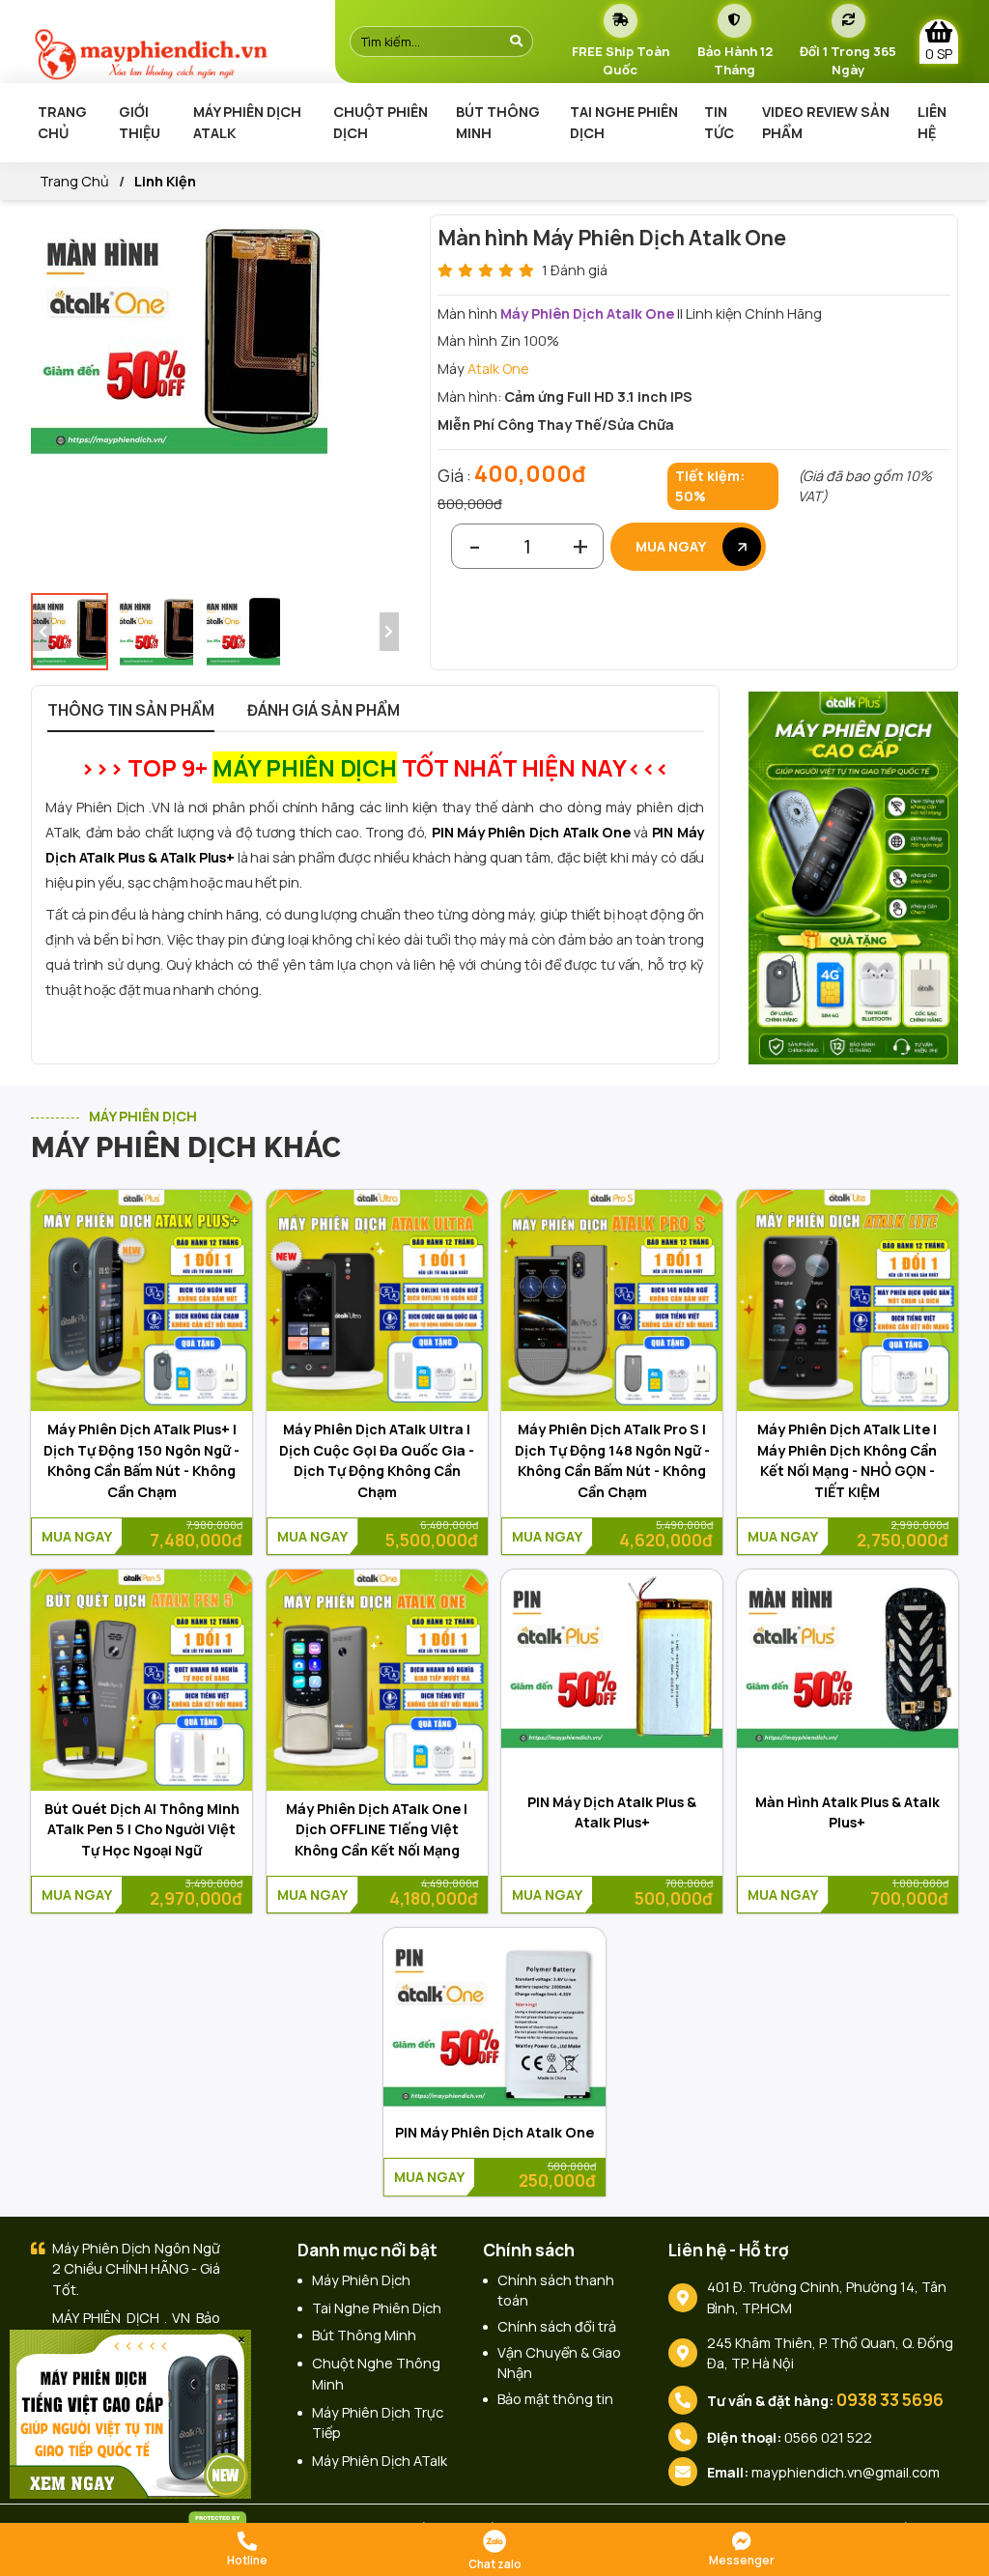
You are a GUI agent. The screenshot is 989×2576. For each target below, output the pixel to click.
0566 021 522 (828, 2437)
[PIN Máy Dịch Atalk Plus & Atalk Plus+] (612, 1663)
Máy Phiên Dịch (361, 2280)
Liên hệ (932, 122)
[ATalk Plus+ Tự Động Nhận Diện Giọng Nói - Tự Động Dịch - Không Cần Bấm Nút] (854, 877)
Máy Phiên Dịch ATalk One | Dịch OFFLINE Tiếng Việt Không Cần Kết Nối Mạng (377, 1829)
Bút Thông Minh (498, 122)
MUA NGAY (672, 546)
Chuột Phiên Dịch (381, 122)
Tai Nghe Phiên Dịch (624, 122)
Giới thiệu (140, 122)
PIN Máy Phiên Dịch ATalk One (531, 832)
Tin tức (719, 122)
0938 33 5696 (890, 2400)
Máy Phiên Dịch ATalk (247, 122)
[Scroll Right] (389, 632)
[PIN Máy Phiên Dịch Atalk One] (494, 2021)
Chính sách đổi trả (557, 2326)
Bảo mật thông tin (555, 2399)
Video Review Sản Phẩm (826, 122)
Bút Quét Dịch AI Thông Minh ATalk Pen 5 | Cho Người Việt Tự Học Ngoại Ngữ (142, 1829)
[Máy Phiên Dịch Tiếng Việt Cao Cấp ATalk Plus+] (130, 2412)
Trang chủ (62, 122)
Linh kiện (165, 181)
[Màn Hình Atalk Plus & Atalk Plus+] (848, 1663)
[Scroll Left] (42, 632)
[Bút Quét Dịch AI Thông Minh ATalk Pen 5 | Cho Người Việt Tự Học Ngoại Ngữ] (141, 1680)
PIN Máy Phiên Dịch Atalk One (494, 2132)
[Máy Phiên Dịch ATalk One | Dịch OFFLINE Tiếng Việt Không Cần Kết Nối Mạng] (377, 1680)
